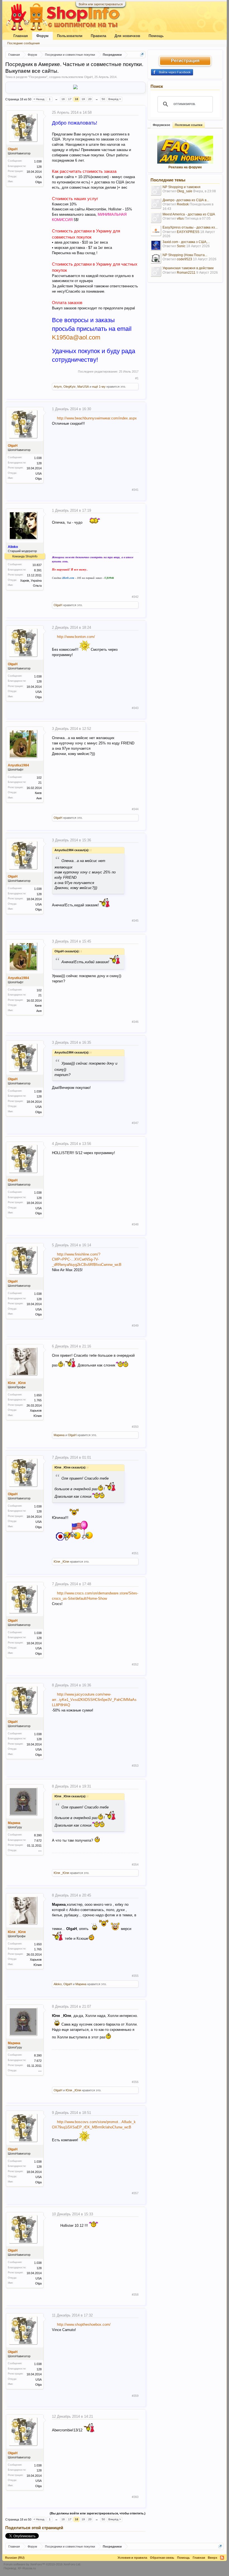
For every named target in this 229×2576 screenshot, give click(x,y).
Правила (98, 36)
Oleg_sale (185, 191)
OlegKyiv (70, 387)
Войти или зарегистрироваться (101, 4)
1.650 (38, 1395)
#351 (135, 1553)
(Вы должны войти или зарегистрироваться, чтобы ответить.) (98, 2513)
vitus (180, 218)
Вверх (213, 2558)
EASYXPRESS (188, 232)
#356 (135, 2082)
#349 (135, 1325)
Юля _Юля (17, 1383)
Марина (59, 1435)
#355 (135, 1976)
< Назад (39, 99)
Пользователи (70, 36)
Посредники (38, 77)
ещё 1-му (99, 387)
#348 (135, 1224)
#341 (135, 490)
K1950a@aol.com (76, 337)
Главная (21, 36)
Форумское (161, 125)
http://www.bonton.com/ (76, 637)
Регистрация (185, 61)
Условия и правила (132, 2558)
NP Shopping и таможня (182, 187)
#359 (135, 2396)
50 (103, 99)
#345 (135, 921)
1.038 (38, 161)
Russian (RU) (15, 2558)
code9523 (184, 259)
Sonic (181, 246)
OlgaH (88, 77)
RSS (222, 2558)
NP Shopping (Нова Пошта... (185, 255)
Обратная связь (162, 2558)
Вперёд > (115, 99)
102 (39, 778)
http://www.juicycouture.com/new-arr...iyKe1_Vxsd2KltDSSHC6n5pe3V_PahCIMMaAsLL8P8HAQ (94, 1700)
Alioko (58, 1984)
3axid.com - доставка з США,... (186, 242)
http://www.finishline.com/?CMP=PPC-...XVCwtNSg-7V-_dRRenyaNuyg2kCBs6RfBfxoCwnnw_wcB (87, 1260)
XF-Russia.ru (27, 2568)
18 (77, 99)
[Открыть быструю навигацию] (142, 54)
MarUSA (83, 387)
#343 (135, 708)
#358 (135, 2295)
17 (70, 99)
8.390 (38, 1835)
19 (83, 99)
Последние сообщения (23, 43)
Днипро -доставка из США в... (186, 200)
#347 (135, 1123)
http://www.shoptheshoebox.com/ (84, 2324)
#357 (135, 2193)
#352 (135, 1664)
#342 (135, 597)
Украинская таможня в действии (188, 268)
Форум (42, 36)
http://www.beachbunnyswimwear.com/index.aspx (97, 418)
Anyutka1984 (18, 765)
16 (63, 99)
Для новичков (127, 36)
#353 (135, 1766)
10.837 (37, 565)
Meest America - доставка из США (189, 214)
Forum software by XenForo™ (42, 2564)
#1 (137, 378)
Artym (58, 387)
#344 (135, 809)
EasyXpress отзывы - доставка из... (190, 227)
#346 (135, 1022)
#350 (135, 1427)
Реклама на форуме (185, 167)
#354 (135, 1864)
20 (90, 99)
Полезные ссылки (189, 125)
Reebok (183, 204)
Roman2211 (186, 273)
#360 (135, 2497)
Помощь (156, 36)
